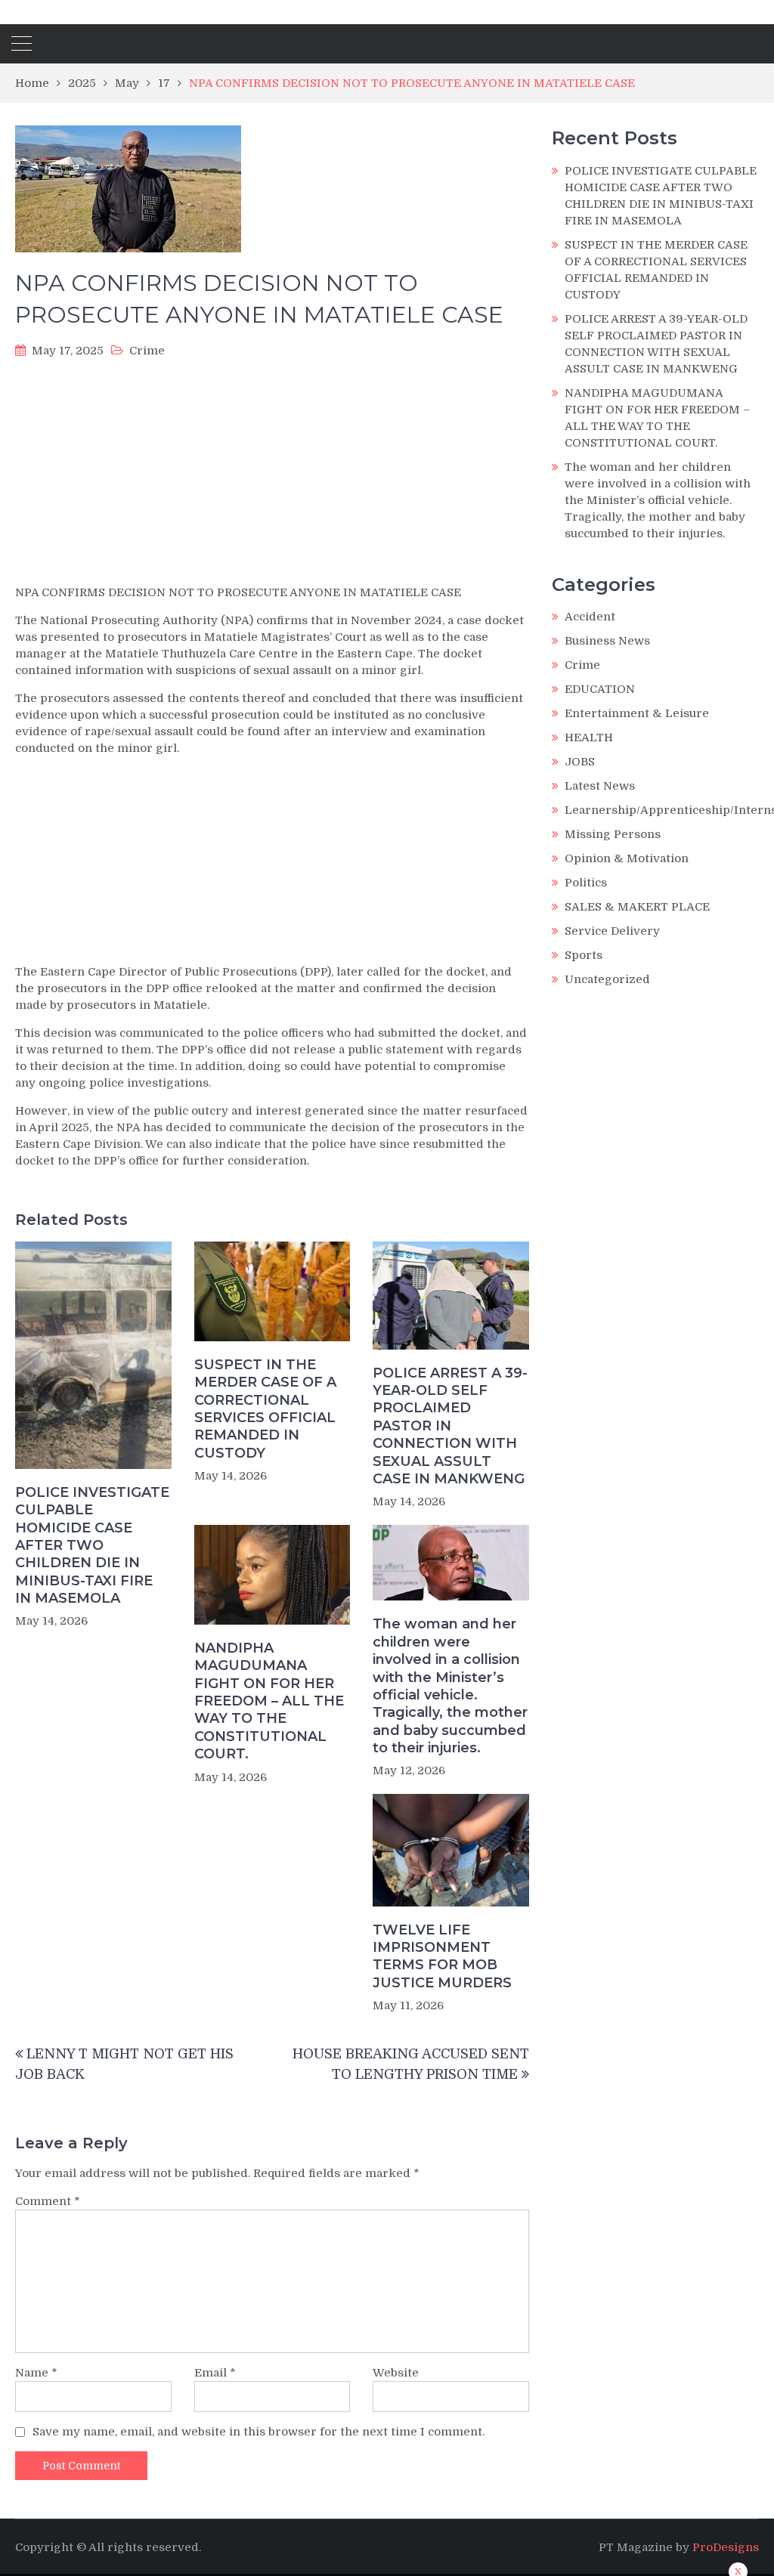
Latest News (600, 786)
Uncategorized (607, 979)
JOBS (580, 762)
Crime (147, 351)
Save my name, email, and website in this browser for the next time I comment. (259, 2432)
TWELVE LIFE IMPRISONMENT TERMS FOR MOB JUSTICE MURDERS (442, 1956)
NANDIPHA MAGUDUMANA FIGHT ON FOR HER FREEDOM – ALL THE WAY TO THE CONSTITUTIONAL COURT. (269, 1701)
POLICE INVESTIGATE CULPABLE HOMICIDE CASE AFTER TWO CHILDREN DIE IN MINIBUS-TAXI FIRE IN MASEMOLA (92, 1545)
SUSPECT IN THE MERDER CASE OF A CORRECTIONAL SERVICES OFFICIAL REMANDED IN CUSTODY (265, 1409)
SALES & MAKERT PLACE (637, 907)
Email (215, 2373)
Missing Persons (613, 834)
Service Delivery (612, 931)
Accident (590, 617)
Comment (48, 2201)
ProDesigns (726, 2547)
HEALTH (589, 738)
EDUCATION (600, 689)
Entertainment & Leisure (637, 713)
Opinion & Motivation (627, 858)
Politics (586, 883)
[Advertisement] (272, 476)
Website (396, 2373)
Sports (584, 955)
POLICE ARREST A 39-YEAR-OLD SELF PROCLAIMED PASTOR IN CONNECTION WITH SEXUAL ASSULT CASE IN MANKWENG (450, 1426)
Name (36, 2373)
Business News (607, 641)
